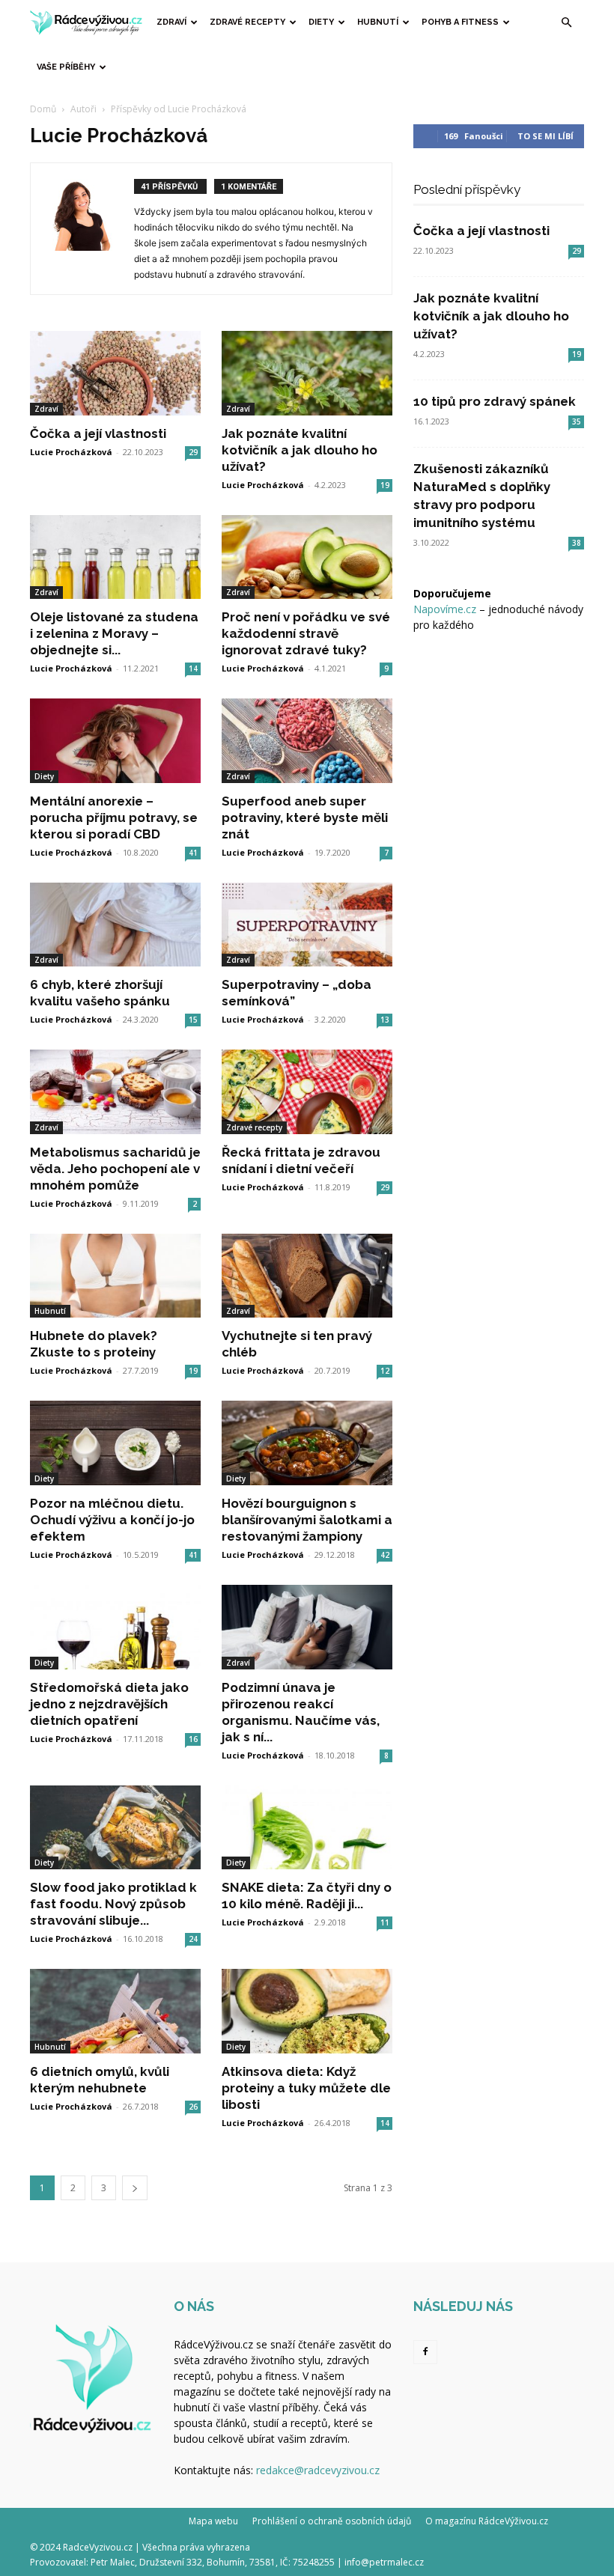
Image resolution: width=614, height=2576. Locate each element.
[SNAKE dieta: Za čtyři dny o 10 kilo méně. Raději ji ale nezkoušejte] (307, 1828)
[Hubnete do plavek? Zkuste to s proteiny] (115, 1276)
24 (193, 1939)
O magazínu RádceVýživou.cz (487, 2521)
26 (193, 2107)
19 (385, 485)
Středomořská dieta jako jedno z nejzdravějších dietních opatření (109, 1704)
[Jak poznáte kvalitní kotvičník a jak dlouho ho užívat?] (307, 373)
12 (385, 1371)
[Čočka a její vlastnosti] (115, 373)
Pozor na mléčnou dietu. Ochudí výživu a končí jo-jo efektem (112, 1520)
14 (193, 669)
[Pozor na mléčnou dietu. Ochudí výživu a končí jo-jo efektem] (115, 1443)
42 (385, 1555)
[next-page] (135, 2188)
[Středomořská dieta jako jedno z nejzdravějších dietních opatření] (115, 1627)
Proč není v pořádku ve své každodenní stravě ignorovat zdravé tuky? (306, 633)
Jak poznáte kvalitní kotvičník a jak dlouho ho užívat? (300, 450)
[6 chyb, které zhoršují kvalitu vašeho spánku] (115, 925)
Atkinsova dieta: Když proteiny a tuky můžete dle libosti (306, 2088)
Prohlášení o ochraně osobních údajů (332, 2521)
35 (577, 421)
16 (193, 1739)
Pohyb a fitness (460, 22)
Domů (43, 109)
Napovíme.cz (445, 609)
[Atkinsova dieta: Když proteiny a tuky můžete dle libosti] (307, 2011)
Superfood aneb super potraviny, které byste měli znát (305, 817)
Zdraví (171, 22)
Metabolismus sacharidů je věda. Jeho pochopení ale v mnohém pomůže (115, 1169)
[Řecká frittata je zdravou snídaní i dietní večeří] (307, 1092)
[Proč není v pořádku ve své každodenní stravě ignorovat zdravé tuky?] (307, 557)
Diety (321, 22)
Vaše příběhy (66, 67)
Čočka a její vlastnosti (98, 433)
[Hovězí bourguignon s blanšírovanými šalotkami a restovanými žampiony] (307, 1443)
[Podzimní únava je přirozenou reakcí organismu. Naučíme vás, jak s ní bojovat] (307, 1627)
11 (385, 1922)
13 (385, 1020)
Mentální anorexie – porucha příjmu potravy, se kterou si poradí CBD (114, 817)
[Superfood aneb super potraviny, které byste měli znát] (307, 741)
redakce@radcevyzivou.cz (318, 2470)
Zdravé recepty (247, 22)
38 (577, 543)
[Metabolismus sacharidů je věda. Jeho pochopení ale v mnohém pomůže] (115, 1092)
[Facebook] (425, 2352)
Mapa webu (213, 2521)
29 (193, 452)
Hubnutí (378, 22)
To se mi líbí (545, 136)
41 (193, 853)
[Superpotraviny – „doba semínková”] (307, 925)
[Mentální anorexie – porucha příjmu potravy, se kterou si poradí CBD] (115, 741)
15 (193, 1020)
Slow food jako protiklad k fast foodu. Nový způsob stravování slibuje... (113, 1904)
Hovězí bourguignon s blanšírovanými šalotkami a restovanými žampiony (307, 1520)
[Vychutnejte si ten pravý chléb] (307, 1276)
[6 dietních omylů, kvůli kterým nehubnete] (115, 2011)
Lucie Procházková (71, 452)
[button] (566, 23)
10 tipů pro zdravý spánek (495, 401)
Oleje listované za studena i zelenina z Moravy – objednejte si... (114, 633)
